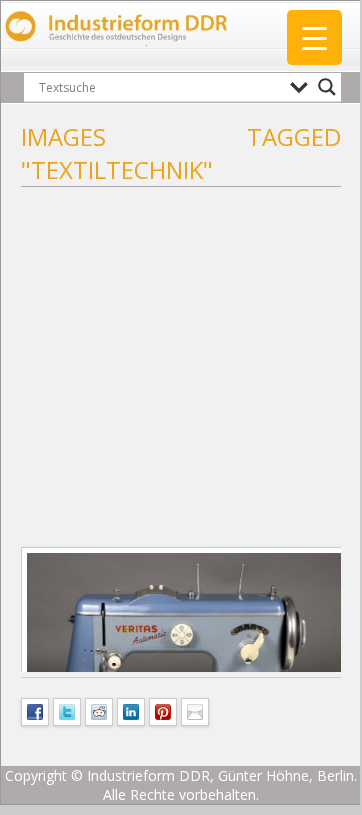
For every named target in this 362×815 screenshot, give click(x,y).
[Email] (195, 711)
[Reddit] (99, 711)
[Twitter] (67, 711)
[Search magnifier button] (327, 87)
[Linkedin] (131, 711)
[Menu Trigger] (314, 37)
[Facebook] (35, 711)
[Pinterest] (163, 711)
